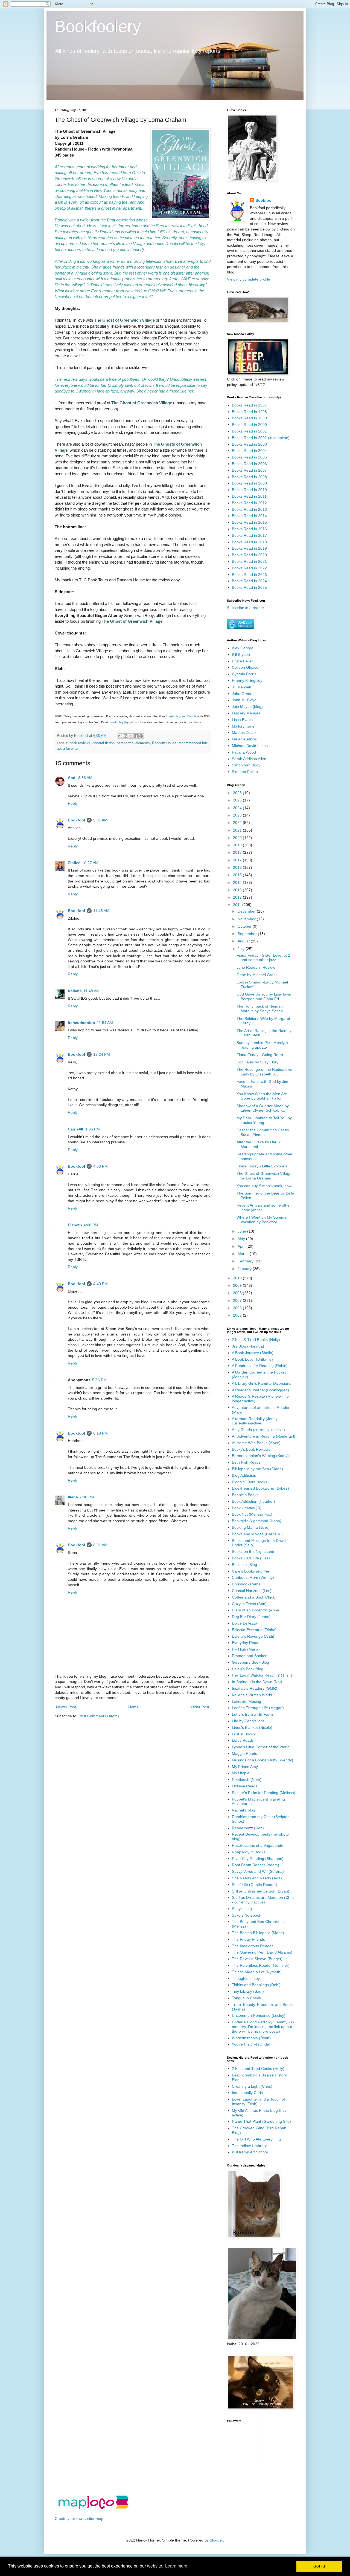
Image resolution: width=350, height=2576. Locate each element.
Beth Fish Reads (246, 1462)
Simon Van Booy (246, 765)
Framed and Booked (250, 1656)
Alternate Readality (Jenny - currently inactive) (256, 1421)
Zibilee (74, 863)
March (244, 1254)
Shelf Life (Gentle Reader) (255, 1885)
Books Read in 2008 (249, 477)
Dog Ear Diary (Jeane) (251, 1617)
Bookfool (76, 820)
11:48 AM (91, 991)
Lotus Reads (243, 1740)
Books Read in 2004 (249, 451)
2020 (238, 838)
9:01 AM (100, 820)
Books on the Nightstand (253, 1551)
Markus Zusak (244, 732)
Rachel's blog (243, 1810)
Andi (72, 778)
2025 (238, 800)
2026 (238, 793)
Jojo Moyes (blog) (247, 706)
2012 (238, 897)
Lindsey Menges (246, 713)
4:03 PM (100, 1166)
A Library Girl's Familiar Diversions (262, 1383)
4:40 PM (100, 1284)
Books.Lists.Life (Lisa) (251, 1558)
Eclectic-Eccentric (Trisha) (254, 1630)
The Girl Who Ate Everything (256, 2139)
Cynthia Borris (244, 674)
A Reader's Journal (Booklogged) (260, 1390)
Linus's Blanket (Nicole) (252, 1727)
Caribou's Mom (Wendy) (253, 1577)
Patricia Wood (244, 752)
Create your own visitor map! (80, 2519)
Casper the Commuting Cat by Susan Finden (263, 1132)
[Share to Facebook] (136, 736)
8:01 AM (100, 1545)
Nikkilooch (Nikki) (247, 1779)
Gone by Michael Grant (257, 975)
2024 (238, 808)
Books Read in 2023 (249, 575)
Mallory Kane (243, 726)
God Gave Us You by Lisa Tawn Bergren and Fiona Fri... (264, 996)
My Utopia (241, 1773)
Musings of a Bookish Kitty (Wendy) (262, 1760)
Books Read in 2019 (249, 548)
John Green (242, 694)
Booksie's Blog (244, 1565)
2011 (238, 905)
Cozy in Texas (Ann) (249, 1604)
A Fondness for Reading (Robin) (260, 1366)
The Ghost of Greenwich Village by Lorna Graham (264, 1176)
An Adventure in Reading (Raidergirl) (264, 1436)
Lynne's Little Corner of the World (261, 1747)
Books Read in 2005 (249, 457)
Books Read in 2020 (249, 555)
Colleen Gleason (246, 667)
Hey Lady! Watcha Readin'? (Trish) (262, 1675)
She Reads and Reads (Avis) (257, 1878)
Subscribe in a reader (246, 608)
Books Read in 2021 (249, 561)
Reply (73, 803)
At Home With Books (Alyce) (256, 1443)
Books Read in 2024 (249, 581)
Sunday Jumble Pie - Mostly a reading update (262, 1045)
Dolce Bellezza (245, 1623)
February (246, 1261)
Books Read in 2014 (249, 516)
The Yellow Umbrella (250, 2146)
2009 (238, 1285)
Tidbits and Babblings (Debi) (256, 1985)
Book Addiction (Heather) (253, 1501)
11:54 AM (105, 1023)
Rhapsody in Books (249, 1852)
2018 (238, 852)
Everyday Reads (246, 1643)
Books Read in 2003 (249, 444)
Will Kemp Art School (250, 2152)
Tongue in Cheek (247, 1998)
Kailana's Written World (252, 1695)
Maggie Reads (244, 1753)
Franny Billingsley (247, 680)
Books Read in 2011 (249, 496)
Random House (164, 743)
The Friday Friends (248, 1939)
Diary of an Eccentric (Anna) (256, 1610)
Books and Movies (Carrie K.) (257, 1534)
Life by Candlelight (248, 1721)
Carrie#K (76, 1129)
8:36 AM (85, 778)
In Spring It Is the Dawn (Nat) (257, 1682)
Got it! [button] (319, 2566)
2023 (238, 815)
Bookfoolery (98, 26)
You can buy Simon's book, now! (265, 1186)
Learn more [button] (176, 2566)
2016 (238, 867)
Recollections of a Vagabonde (258, 1845)
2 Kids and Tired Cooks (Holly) (258, 2069)
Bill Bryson (241, 654)
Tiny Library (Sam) (248, 1991)
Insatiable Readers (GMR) (255, 1688)
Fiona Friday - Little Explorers (262, 1166)
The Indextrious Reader (252, 1946)
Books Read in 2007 (249, 470)
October (245, 926)
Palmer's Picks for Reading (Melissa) (264, 1793)
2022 (238, 823)
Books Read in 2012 (249, 503)
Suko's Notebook (247, 1915)
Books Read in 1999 (249, 418)
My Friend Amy (245, 1767)
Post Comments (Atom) (99, 1716)
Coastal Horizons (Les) (252, 1591)
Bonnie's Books (245, 1495)
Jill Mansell (241, 687)
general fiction (103, 743)
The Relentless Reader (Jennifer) (261, 1965)
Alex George (243, 648)
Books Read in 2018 (249, 542)
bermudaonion (81, 1023)
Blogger (216, 2540)
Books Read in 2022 (249, 568)
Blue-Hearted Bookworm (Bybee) (260, 1488)
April (242, 1246)
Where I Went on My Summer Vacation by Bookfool (262, 1220)
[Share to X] (131, 736)
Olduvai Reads (245, 1786)
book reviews (80, 743)
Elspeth (75, 1225)
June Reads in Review (256, 967)
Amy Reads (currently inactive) (258, 1430)
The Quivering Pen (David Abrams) (262, 1952)
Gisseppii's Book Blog (250, 1662)
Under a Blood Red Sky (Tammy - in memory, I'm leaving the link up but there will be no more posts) (263, 2027)
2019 (238, 845)
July (242, 949)
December (247, 911)
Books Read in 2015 (249, 522)
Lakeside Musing (247, 1701)
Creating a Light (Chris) (252, 2086)
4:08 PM (91, 1225)
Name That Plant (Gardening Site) (261, 2121)
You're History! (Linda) (251, 2044)
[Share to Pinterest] (141, 736)
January (245, 1269)
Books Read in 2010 (249, 490)
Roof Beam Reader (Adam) (256, 1865)
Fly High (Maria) (246, 1649)
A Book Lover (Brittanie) (252, 1359)
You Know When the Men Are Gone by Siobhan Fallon (262, 1096)
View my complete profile (249, 279)
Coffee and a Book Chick (253, 1597)
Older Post (200, 1707)
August (244, 941)
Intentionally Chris (247, 2093)
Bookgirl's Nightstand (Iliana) (257, 1521)
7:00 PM (87, 1497)
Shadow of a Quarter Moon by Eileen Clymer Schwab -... (263, 1108)
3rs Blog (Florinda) (248, 1346)
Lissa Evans (242, 720)
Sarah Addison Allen (249, 759)
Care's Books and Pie (250, 1571)
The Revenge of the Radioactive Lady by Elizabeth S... (264, 1072)
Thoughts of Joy (246, 1978)
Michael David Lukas (250, 746)
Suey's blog (242, 1909)
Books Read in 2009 (249, 483)
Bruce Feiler (242, 661)
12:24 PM (102, 1054)
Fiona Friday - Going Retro (260, 1055)
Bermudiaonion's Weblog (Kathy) (260, 1456)
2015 (238, 875)
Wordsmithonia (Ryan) (251, 2038)
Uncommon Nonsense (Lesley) (259, 2015)
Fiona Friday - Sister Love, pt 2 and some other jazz (263, 958)
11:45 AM (101, 911)
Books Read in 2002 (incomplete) (261, 438)
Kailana (75, 991)
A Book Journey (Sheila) (253, 1353)
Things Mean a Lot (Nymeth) (257, 1972)
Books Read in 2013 (249, 509)
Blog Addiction (244, 1475)
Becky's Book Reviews (251, 1449)
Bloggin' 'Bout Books (250, 1482)
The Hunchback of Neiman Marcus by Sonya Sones (260, 1009)
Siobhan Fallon (245, 772)
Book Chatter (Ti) (247, 1508)
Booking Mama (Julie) (251, 1527)
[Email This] (120, 736)
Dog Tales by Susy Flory (257, 1062)
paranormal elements (133, 743)
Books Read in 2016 (249, 529)
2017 (238, 860)
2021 (238, 830)
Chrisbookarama (246, 1584)
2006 (238, 1308)
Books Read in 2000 (249, 425)
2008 (238, 1293)
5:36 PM (99, 1380)
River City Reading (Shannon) (258, 1859)
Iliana (73, 1497)
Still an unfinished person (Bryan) (261, 1891)
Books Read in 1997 (249, 405)
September (248, 934)
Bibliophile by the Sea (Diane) (257, 1469)
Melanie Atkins (244, 739)
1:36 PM (93, 1129)
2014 (238, 882)
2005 (238, 1315)
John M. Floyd (244, 700)
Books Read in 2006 (249, 464)
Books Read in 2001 (249, 431)
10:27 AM (90, 863)
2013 (238, 890)
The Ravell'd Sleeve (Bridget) (257, 1959)
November (247, 919)
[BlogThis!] (126, 736)
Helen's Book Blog (248, 1669)
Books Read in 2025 (249, 587)
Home (133, 1707)
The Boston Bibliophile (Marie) (258, 1933)
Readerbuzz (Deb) (248, 1828)
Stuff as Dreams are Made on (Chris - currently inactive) (263, 1900)
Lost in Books (243, 1734)
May (242, 1239)
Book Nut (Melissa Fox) (252, 1514)
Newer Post (66, 1707)
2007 (238, 1300)
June (242, 1231)
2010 (238, 1278)
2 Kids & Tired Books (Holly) (256, 1340)
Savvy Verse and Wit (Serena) (258, 1871)
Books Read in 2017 (249, 535)
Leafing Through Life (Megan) (258, 1708)
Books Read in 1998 (249, 412)
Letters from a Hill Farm (252, 1714)
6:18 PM (100, 1433)
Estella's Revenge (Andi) (253, 1636)
